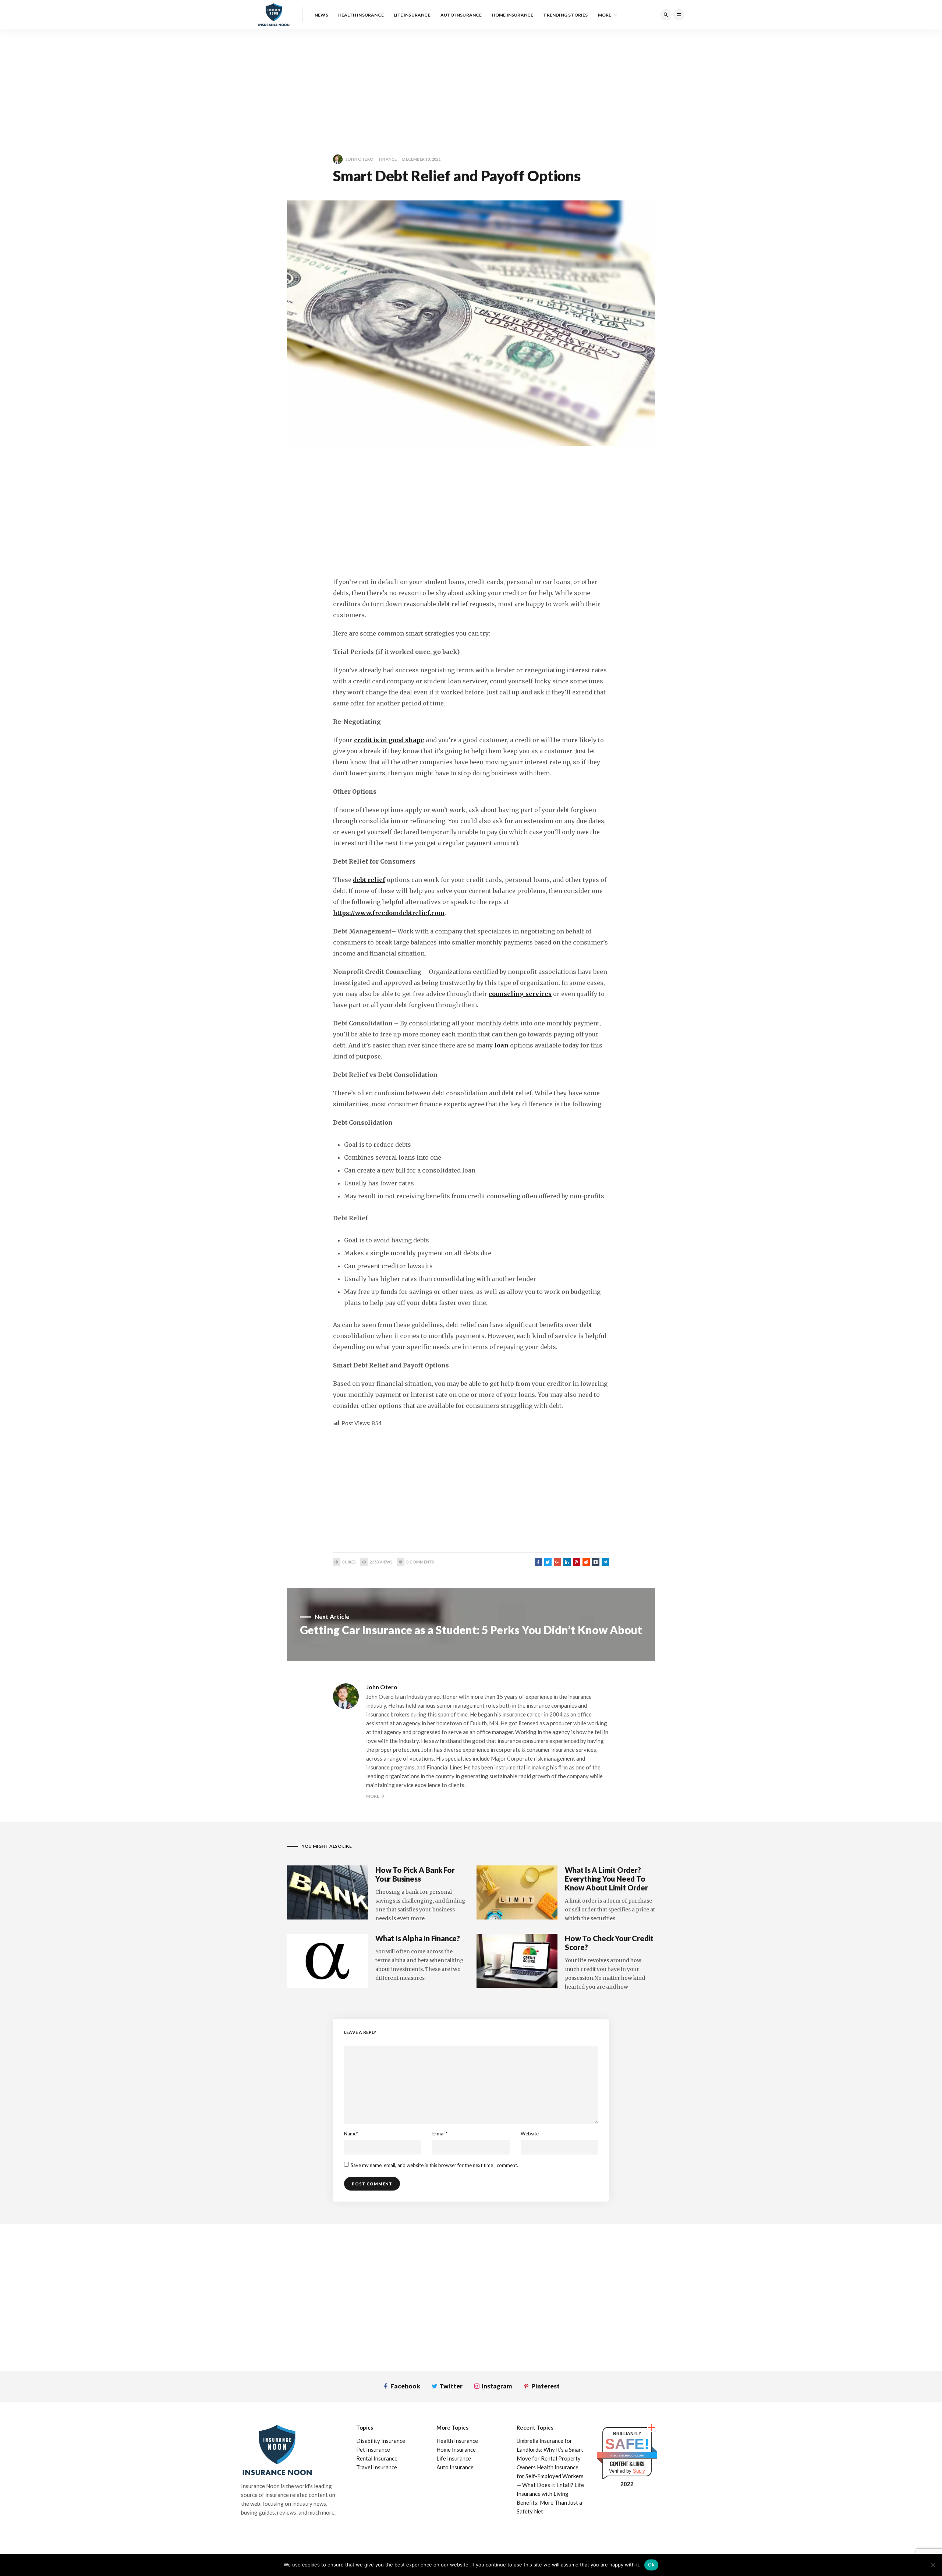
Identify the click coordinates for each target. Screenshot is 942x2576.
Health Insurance (361, 15)
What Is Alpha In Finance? (418, 1938)
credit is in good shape (389, 740)
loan (501, 1045)
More (605, 15)
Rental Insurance (377, 2458)
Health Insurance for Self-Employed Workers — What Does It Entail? (550, 2476)
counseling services (520, 994)
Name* (351, 2134)
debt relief (369, 880)
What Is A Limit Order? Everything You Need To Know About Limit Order (606, 1879)
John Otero (360, 159)
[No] (933, 2565)
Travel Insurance (377, 2467)
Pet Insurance (373, 2449)
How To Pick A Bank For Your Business (415, 1874)
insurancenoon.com (627, 2455)
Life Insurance (412, 15)
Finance (388, 159)
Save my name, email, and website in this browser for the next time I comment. (434, 2165)
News (321, 15)
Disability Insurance (381, 2441)
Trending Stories (565, 15)
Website (530, 2134)
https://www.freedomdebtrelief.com (389, 913)
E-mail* (440, 2134)
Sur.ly (639, 2471)
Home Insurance (513, 15)
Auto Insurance (461, 15)
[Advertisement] (221, 81)
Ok (651, 2565)
